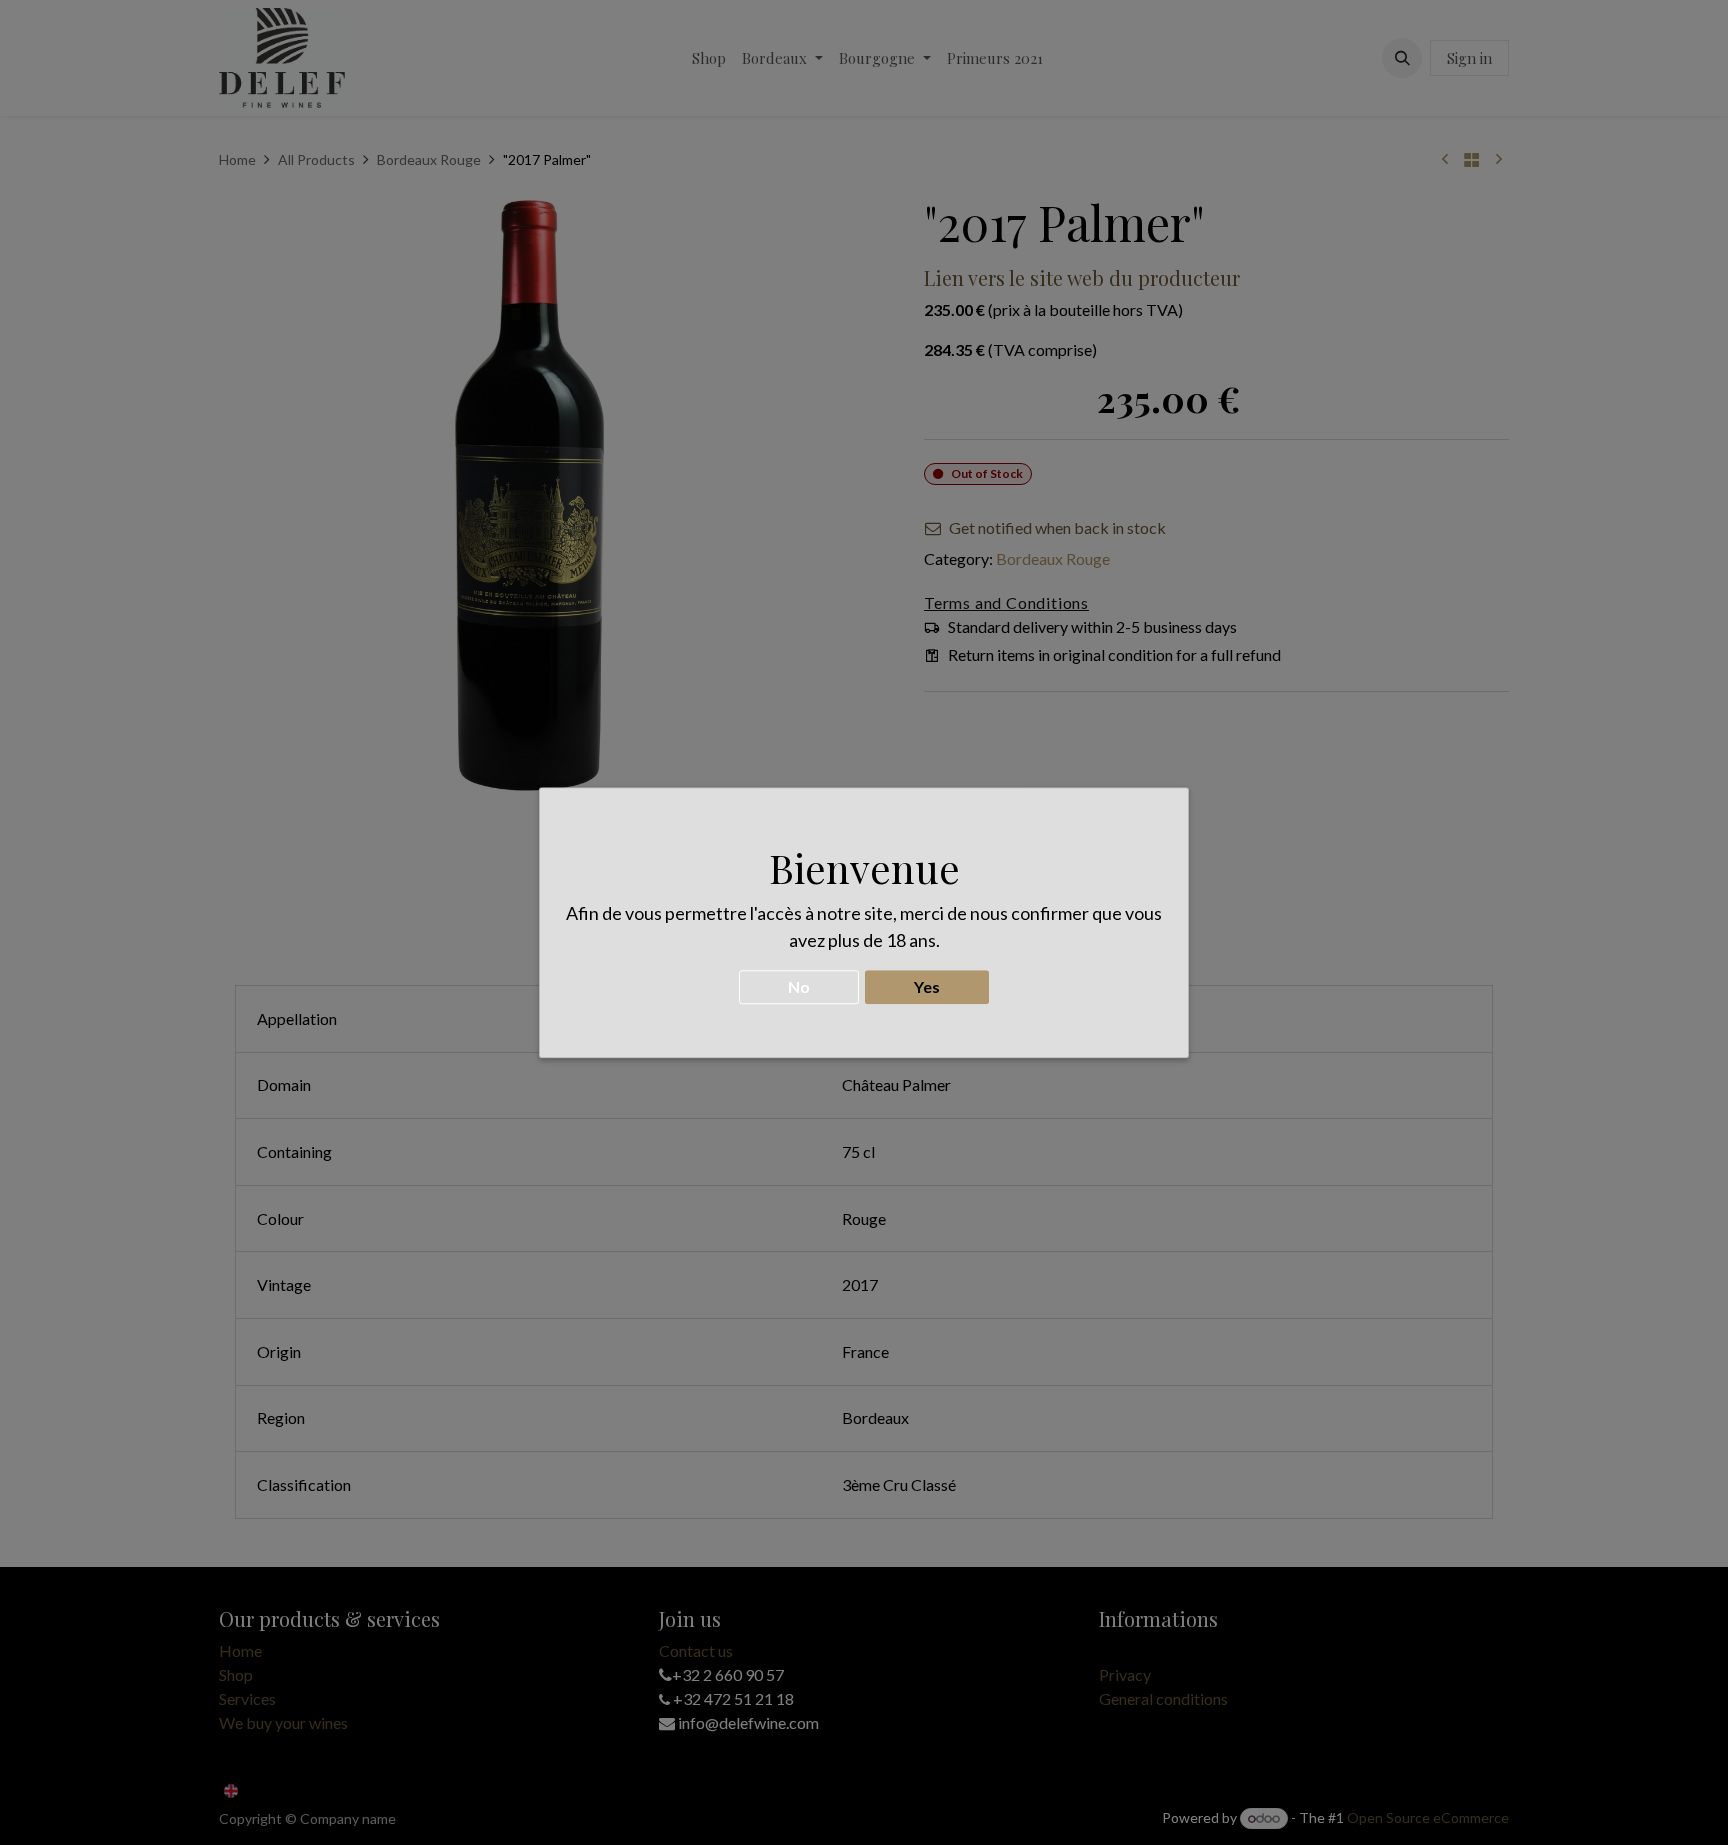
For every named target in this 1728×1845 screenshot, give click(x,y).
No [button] (799, 986)
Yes (927, 986)
